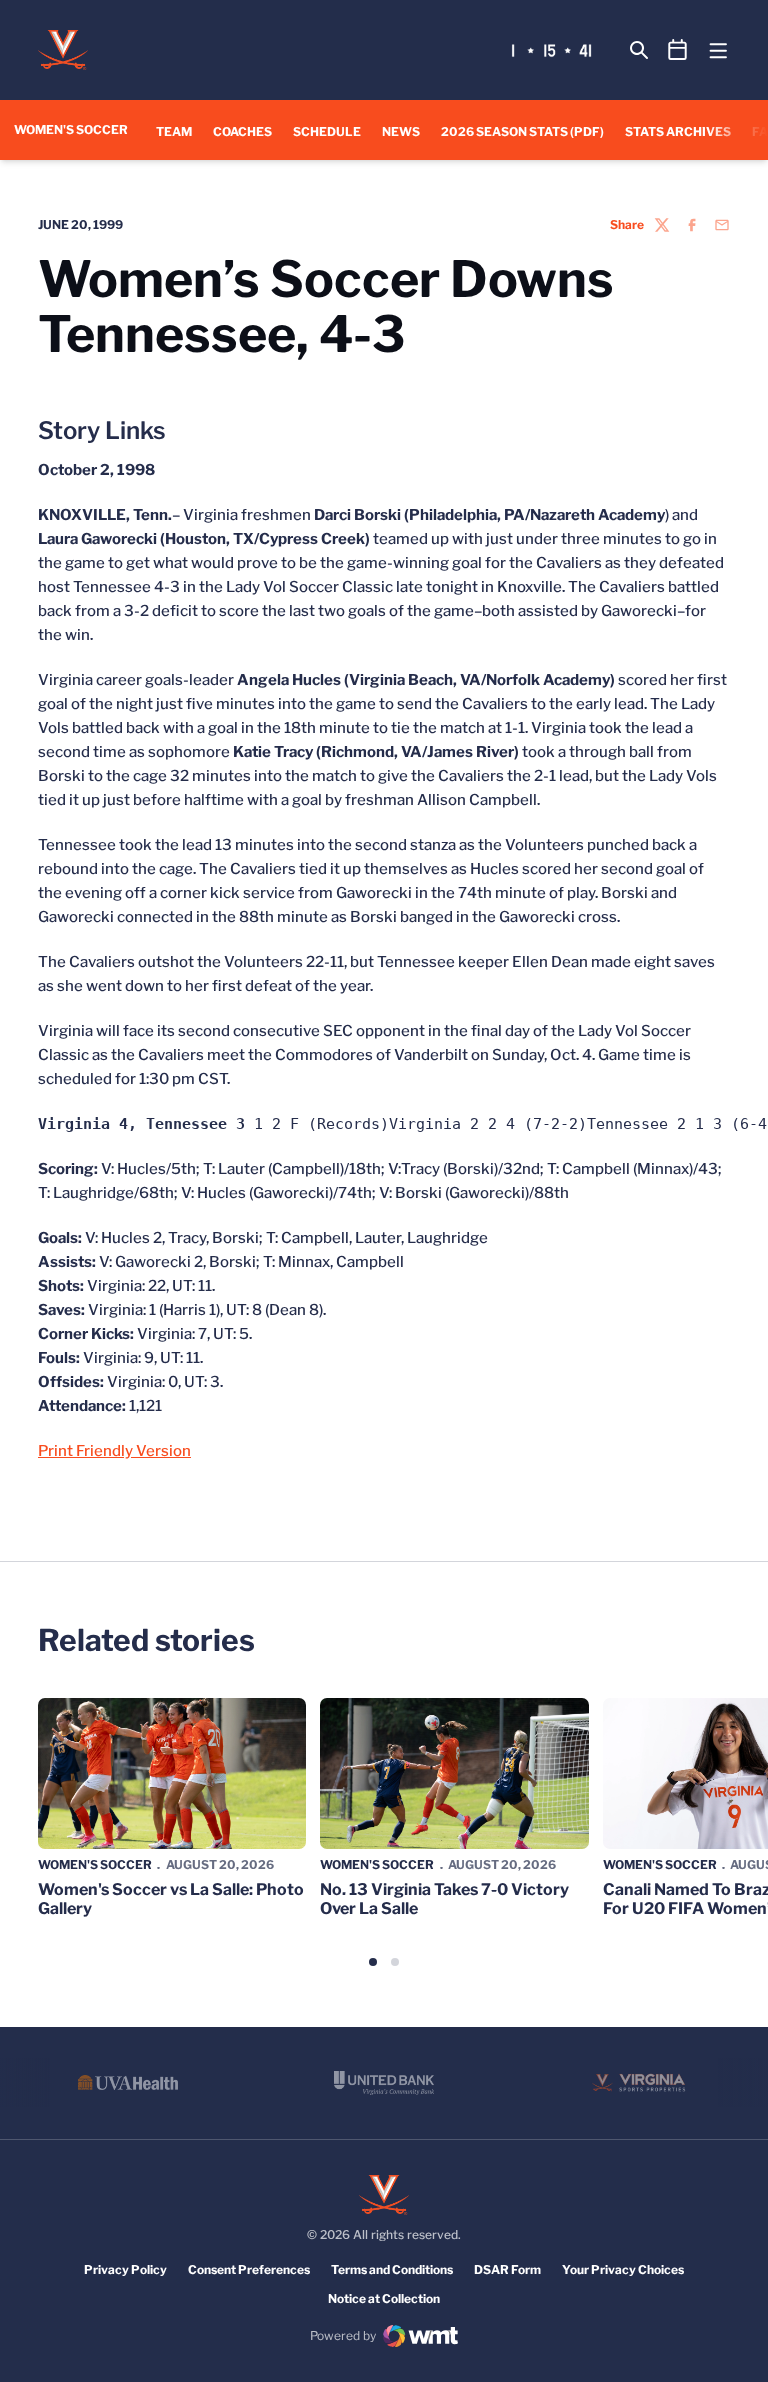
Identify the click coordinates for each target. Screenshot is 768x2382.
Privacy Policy (125, 2269)
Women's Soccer (95, 1864)
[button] (373, 1962)
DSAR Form (507, 2269)
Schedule (327, 131)
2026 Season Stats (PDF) (522, 131)
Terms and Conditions (392, 2269)
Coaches (242, 131)
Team (174, 131)
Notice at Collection (384, 2298)
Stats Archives (678, 131)
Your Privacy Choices (623, 2269)
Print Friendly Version (114, 1451)
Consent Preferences (249, 2269)
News (401, 131)
